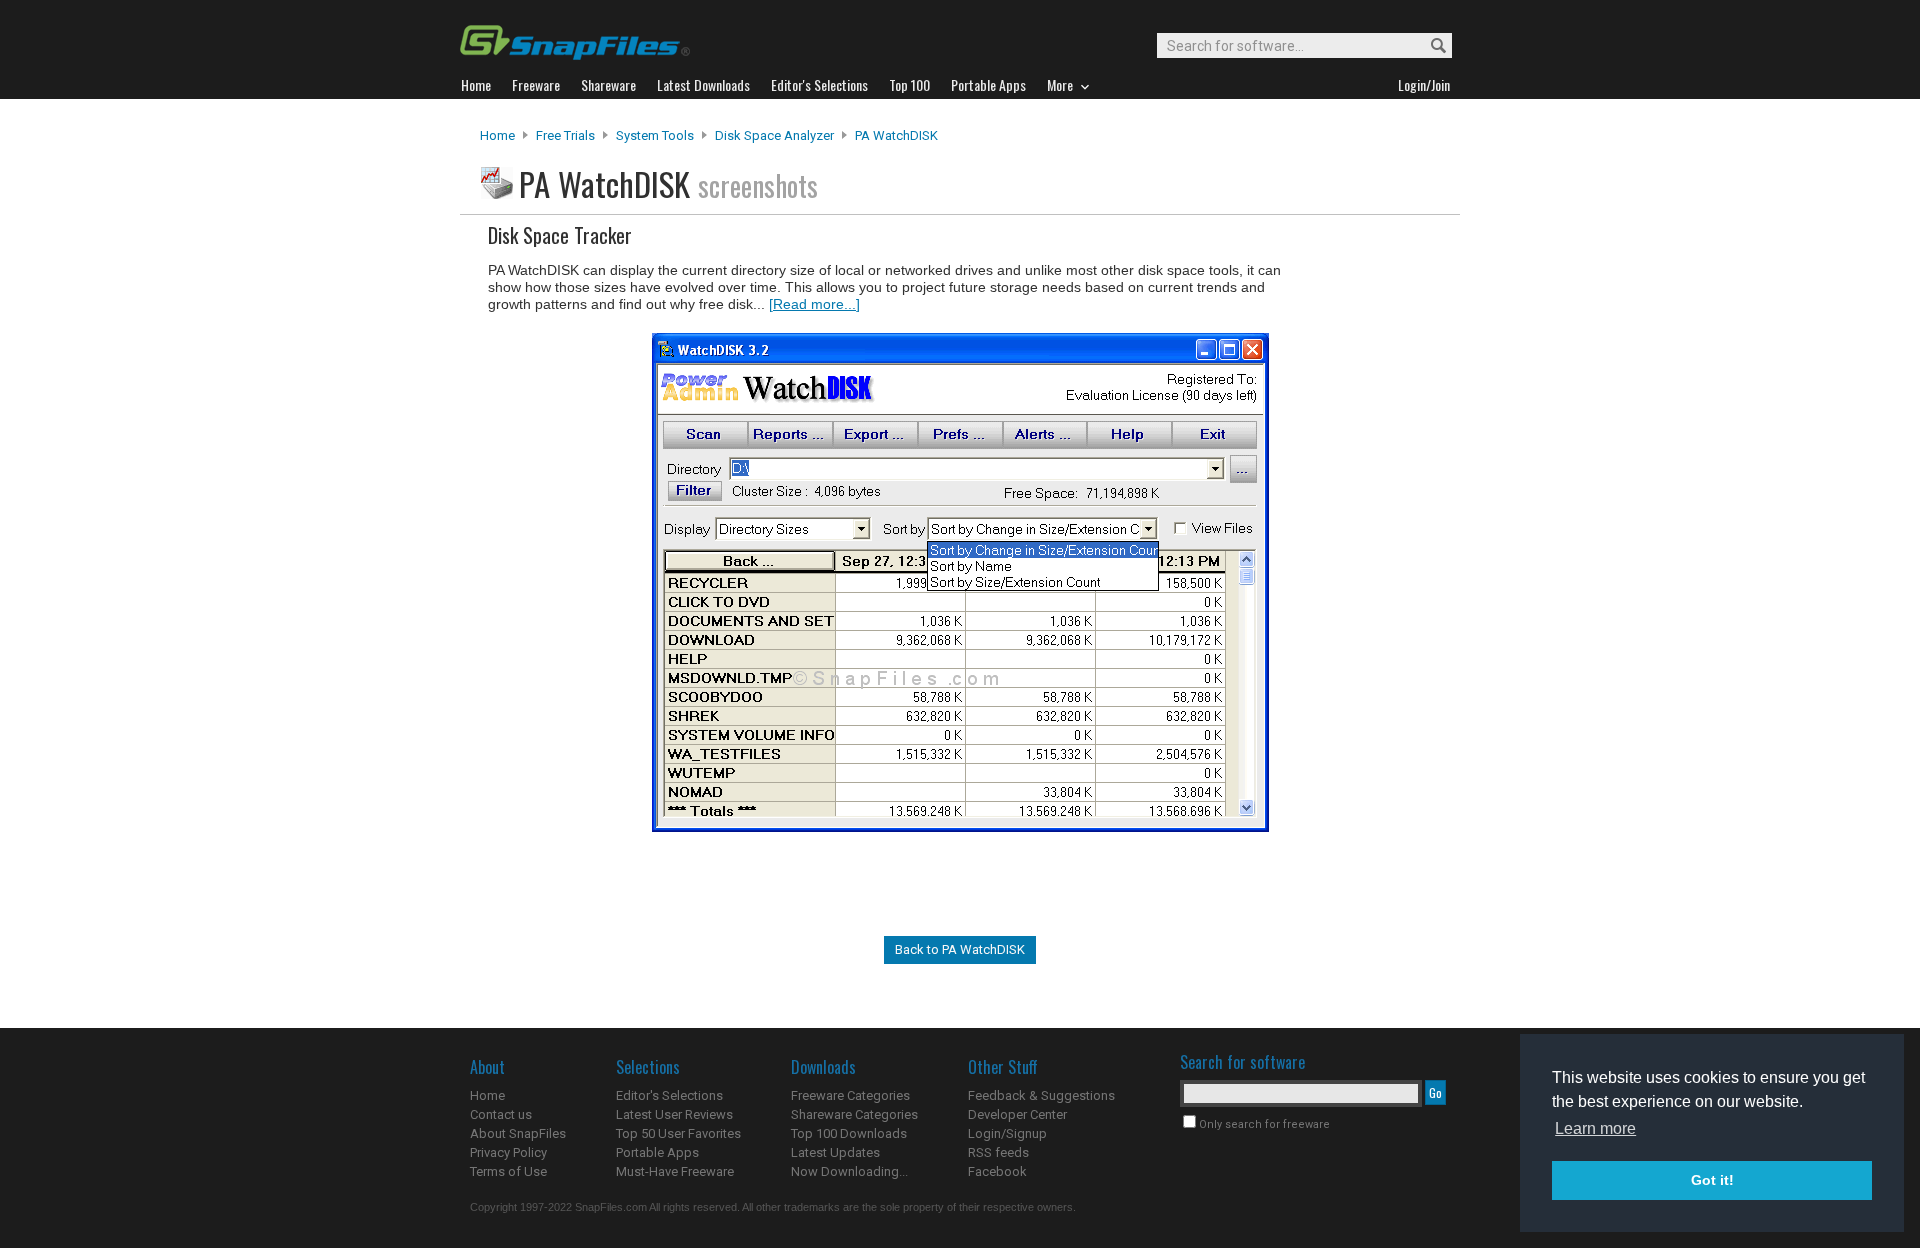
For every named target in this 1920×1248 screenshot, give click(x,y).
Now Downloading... (849, 1171)
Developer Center (1017, 1114)
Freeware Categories (850, 1095)
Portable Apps (657, 1152)
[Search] (1429, 46)
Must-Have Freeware (675, 1171)
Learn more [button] (1595, 1128)
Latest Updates (835, 1152)
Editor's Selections (669, 1095)
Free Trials (565, 135)
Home (497, 135)
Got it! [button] (1712, 1180)
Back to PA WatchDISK (960, 949)
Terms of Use (508, 1171)
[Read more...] (814, 304)
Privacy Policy (508, 1152)
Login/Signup (1007, 1133)
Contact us (501, 1114)
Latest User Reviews (674, 1114)
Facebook (997, 1171)
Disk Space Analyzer (774, 135)
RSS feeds (998, 1152)
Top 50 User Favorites (678, 1133)
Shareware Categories (854, 1114)
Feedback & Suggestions (1041, 1095)
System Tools (655, 135)
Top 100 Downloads (849, 1133)
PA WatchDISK (896, 135)
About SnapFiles (518, 1133)
